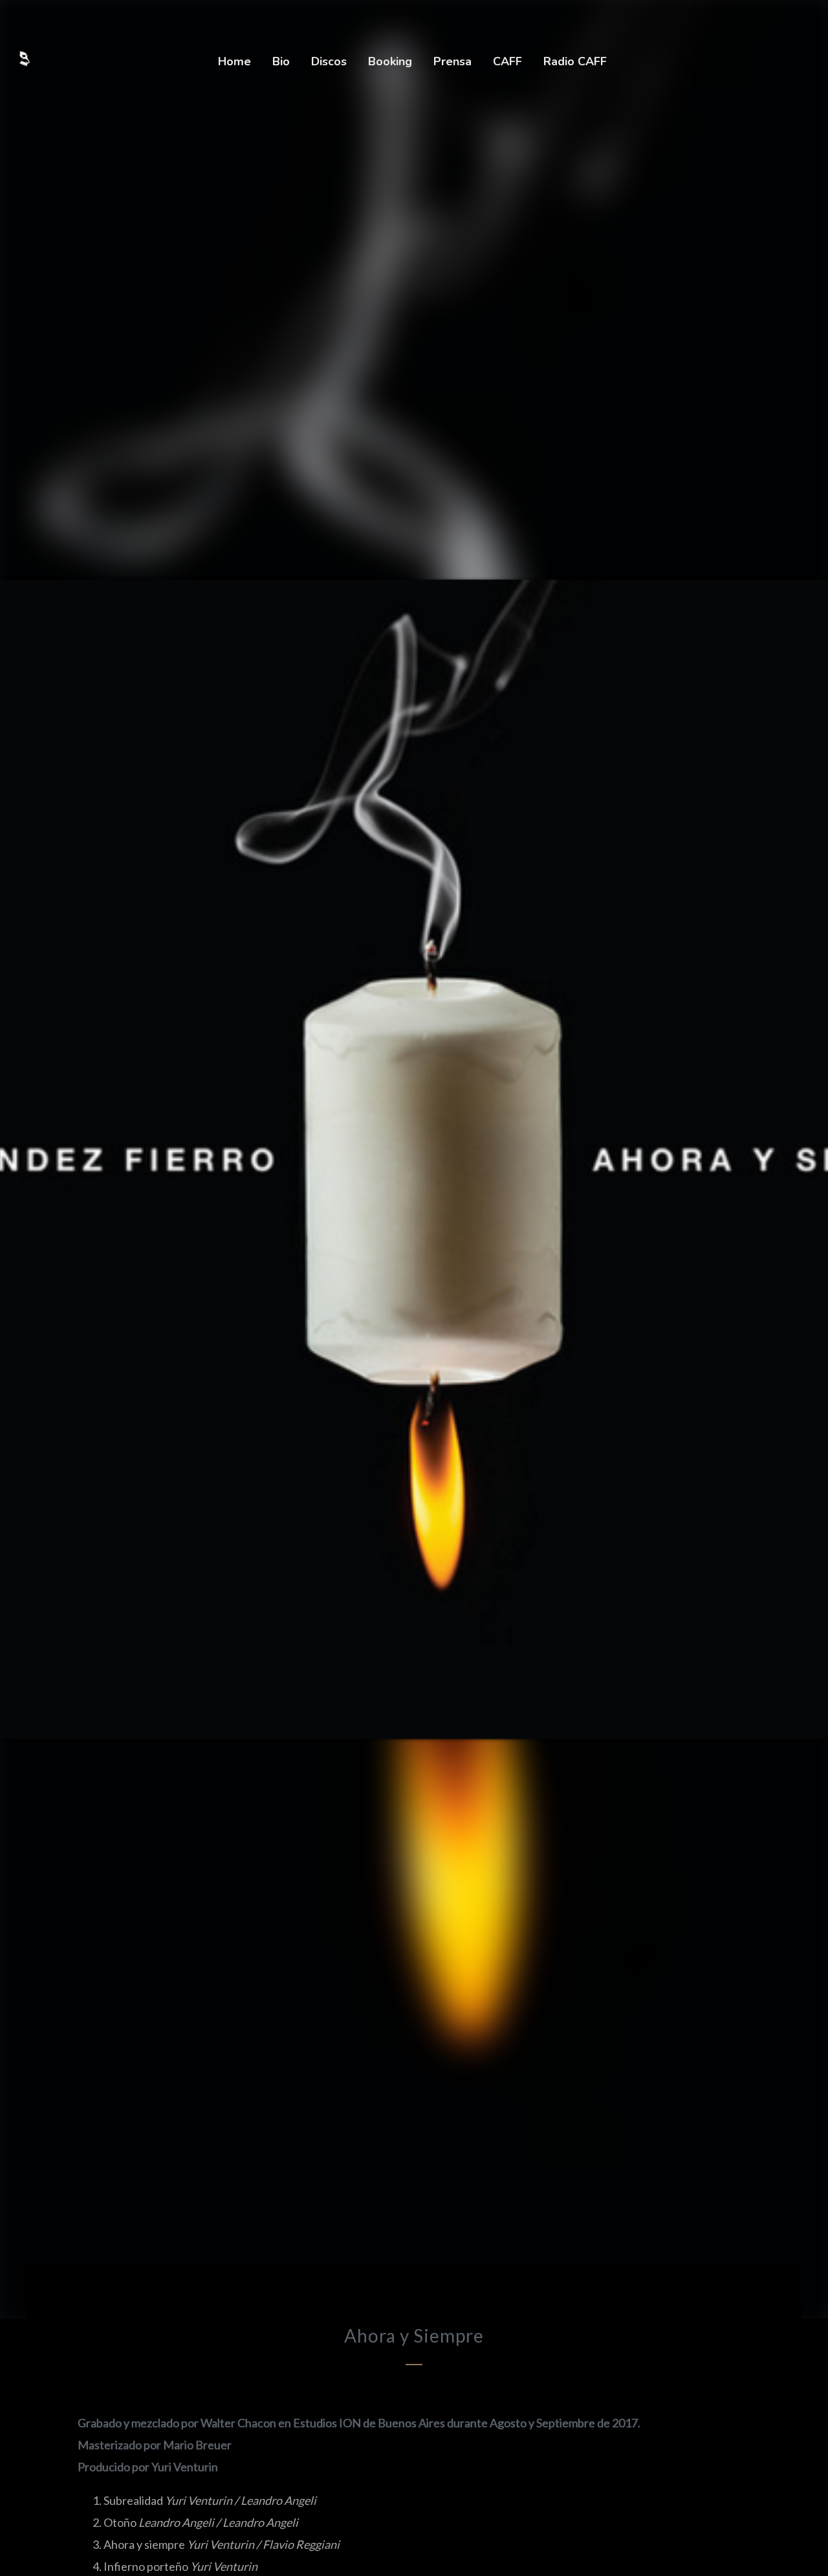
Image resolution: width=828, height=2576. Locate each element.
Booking (390, 61)
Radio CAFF (575, 61)
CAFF (507, 61)
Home (234, 61)
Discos (329, 61)
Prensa (452, 61)
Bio (281, 61)
